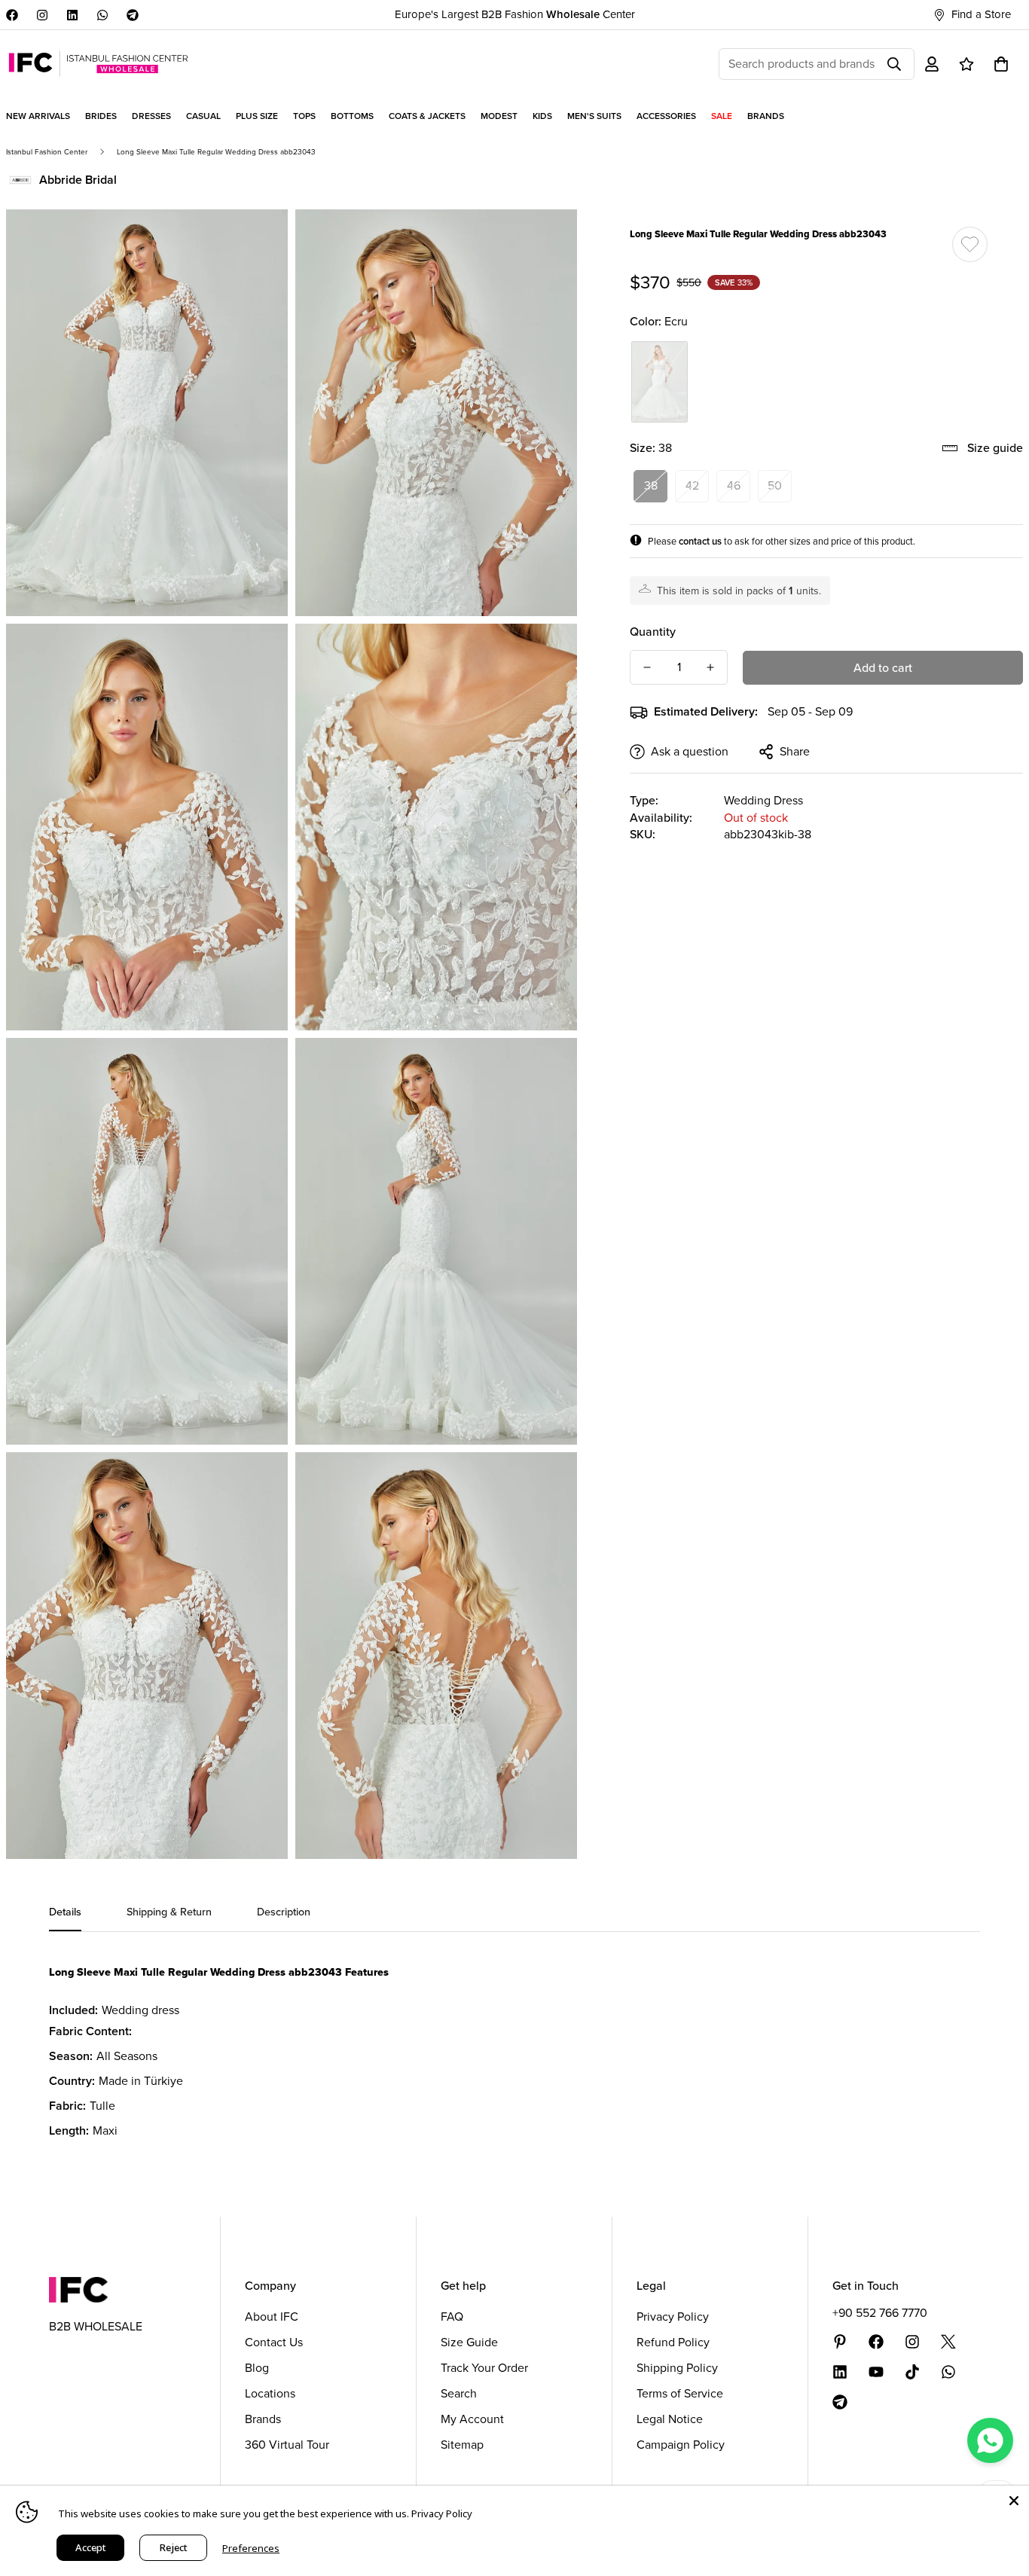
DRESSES (151, 116)
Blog (257, 2368)
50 (775, 485)
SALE (722, 116)
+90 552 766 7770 (880, 2313)
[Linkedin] (72, 15)
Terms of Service (680, 2393)
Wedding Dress (763, 800)
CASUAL (203, 116)
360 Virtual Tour (287, 2445)
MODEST (499, 116)
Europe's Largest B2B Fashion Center (515, 14)
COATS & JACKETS (427, 116)
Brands (263, 2419)
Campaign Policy (681, 2445)
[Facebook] (12, 15)
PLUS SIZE (257, 116)
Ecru (660, 382)
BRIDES (101, 116)
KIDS (542, 116)
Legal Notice (670, 2419)
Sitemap (462, 2445)
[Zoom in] (260, 241)
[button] (1001, 64)
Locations (270, 2393)
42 (692, 485)
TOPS (304, 116)
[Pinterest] (840, 2342)
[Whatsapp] (102, 15)
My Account (472, 2419)
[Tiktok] (912, 2372)
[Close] (1014, 2501)
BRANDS (766, 116)
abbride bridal (78, 180)
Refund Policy (673, 2342)
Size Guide (469, 2342)
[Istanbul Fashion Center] (98, 64)
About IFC (272, 2317)
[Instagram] (42, 15)
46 (734, 485)
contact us (700, 541)
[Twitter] (948, 2342)
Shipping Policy (677, 2368)
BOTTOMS (352, 116)
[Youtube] (876, 2372)
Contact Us (274, 2342)
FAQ (452, 2317)
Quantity (653, 632)
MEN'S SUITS (594, 116)
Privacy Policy (673, 2317)
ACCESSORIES (666, 116)
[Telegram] (133, 15)
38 (651, 485)
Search (459, 2393)
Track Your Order (484, 2368)
